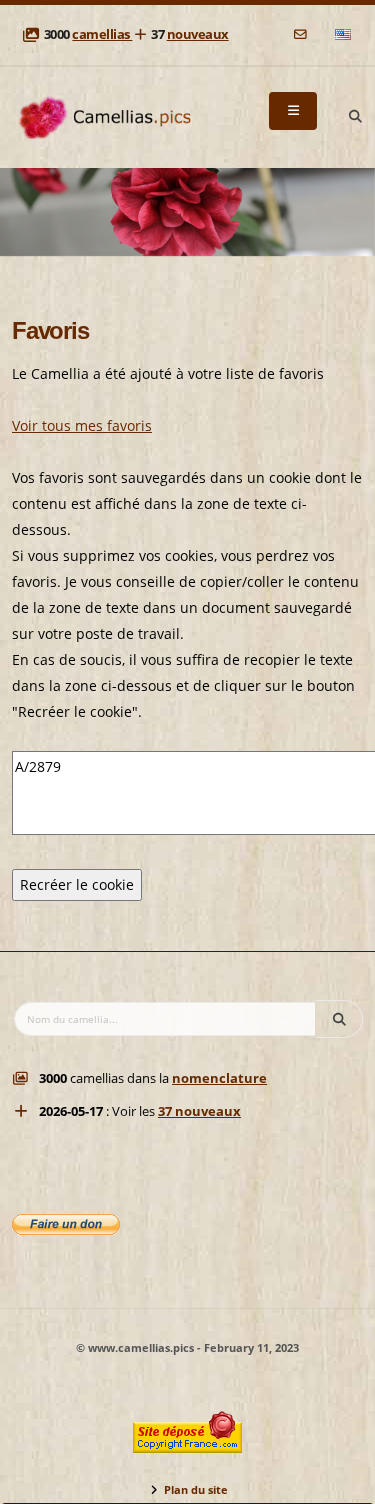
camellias (102, 34)
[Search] (355, 117)
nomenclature (219, 1078)
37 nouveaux (199, 1111)
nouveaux (198, 34)
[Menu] (293, 111)
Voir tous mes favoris (82, 425)
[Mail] (301, 34)
